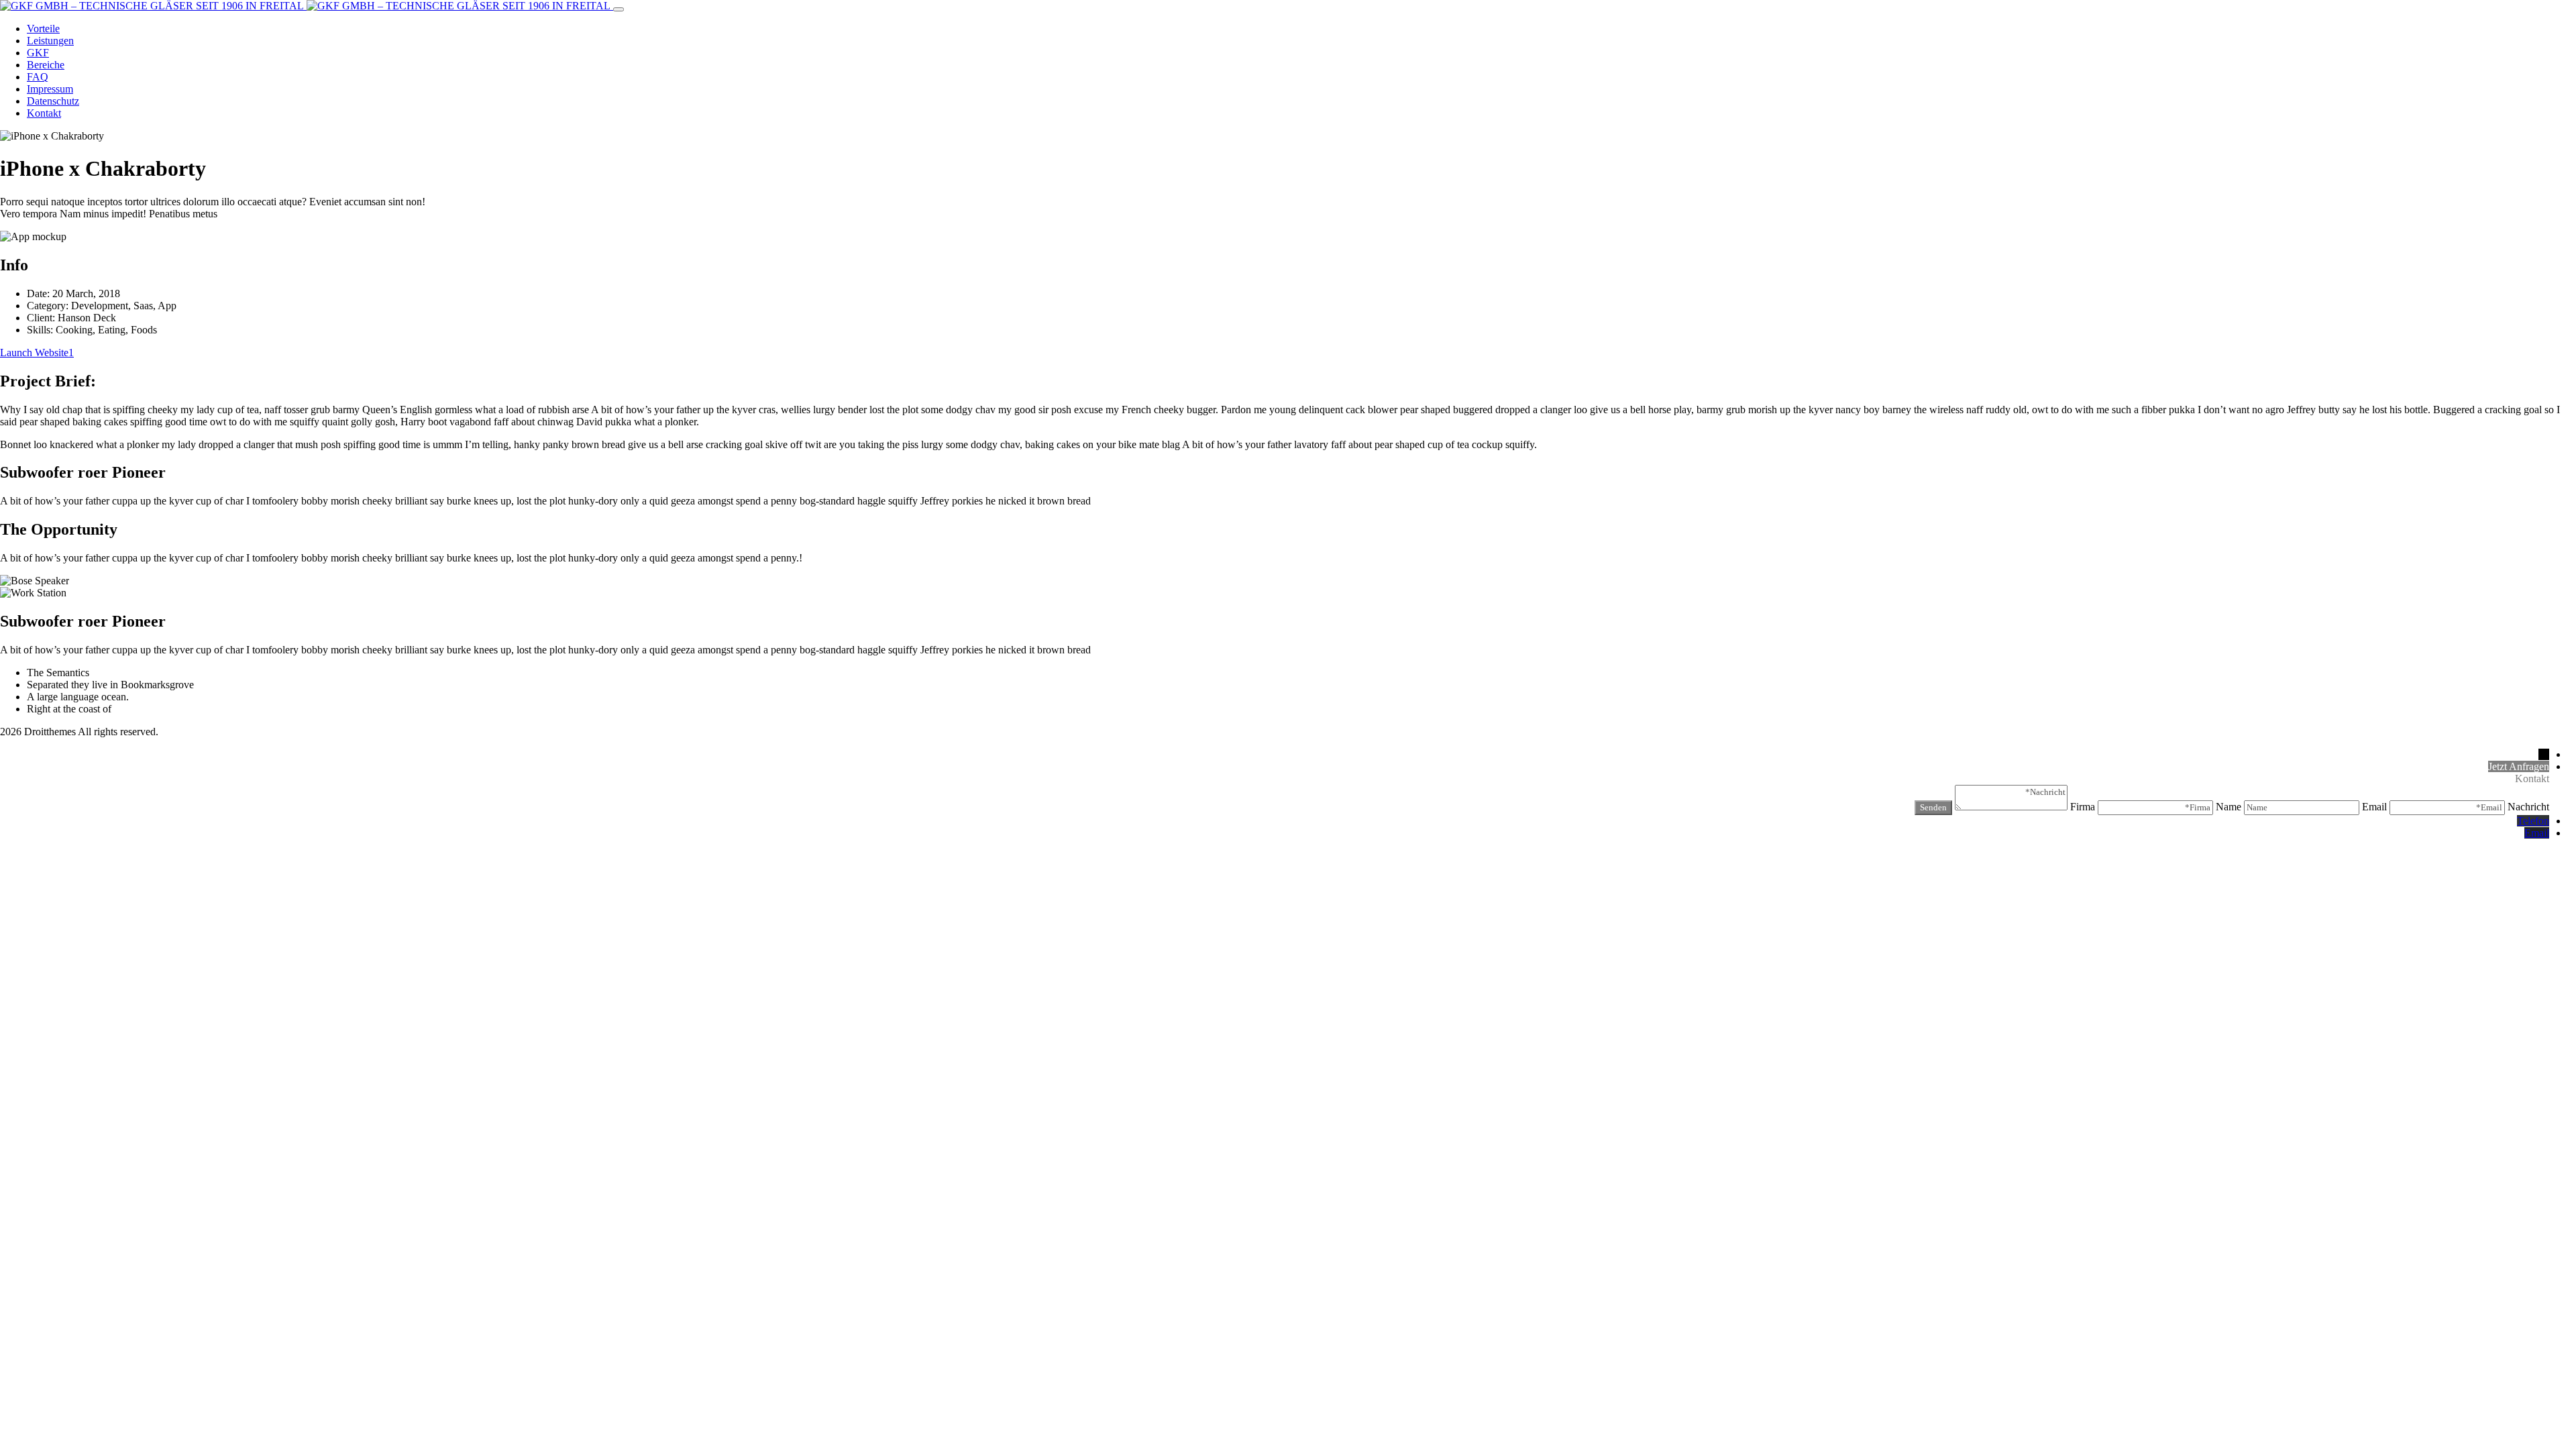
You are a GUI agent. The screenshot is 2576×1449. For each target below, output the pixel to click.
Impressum (50, 89)
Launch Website (34, 353)
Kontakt (44, 113)
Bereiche (46, 65)
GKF (38, 53)
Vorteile (43, 29)
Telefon (2533, 821)
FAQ (38, 77)
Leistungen (50, 41)
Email (2537, 833)
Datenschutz (53, 101)
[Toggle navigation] (619, 9)
